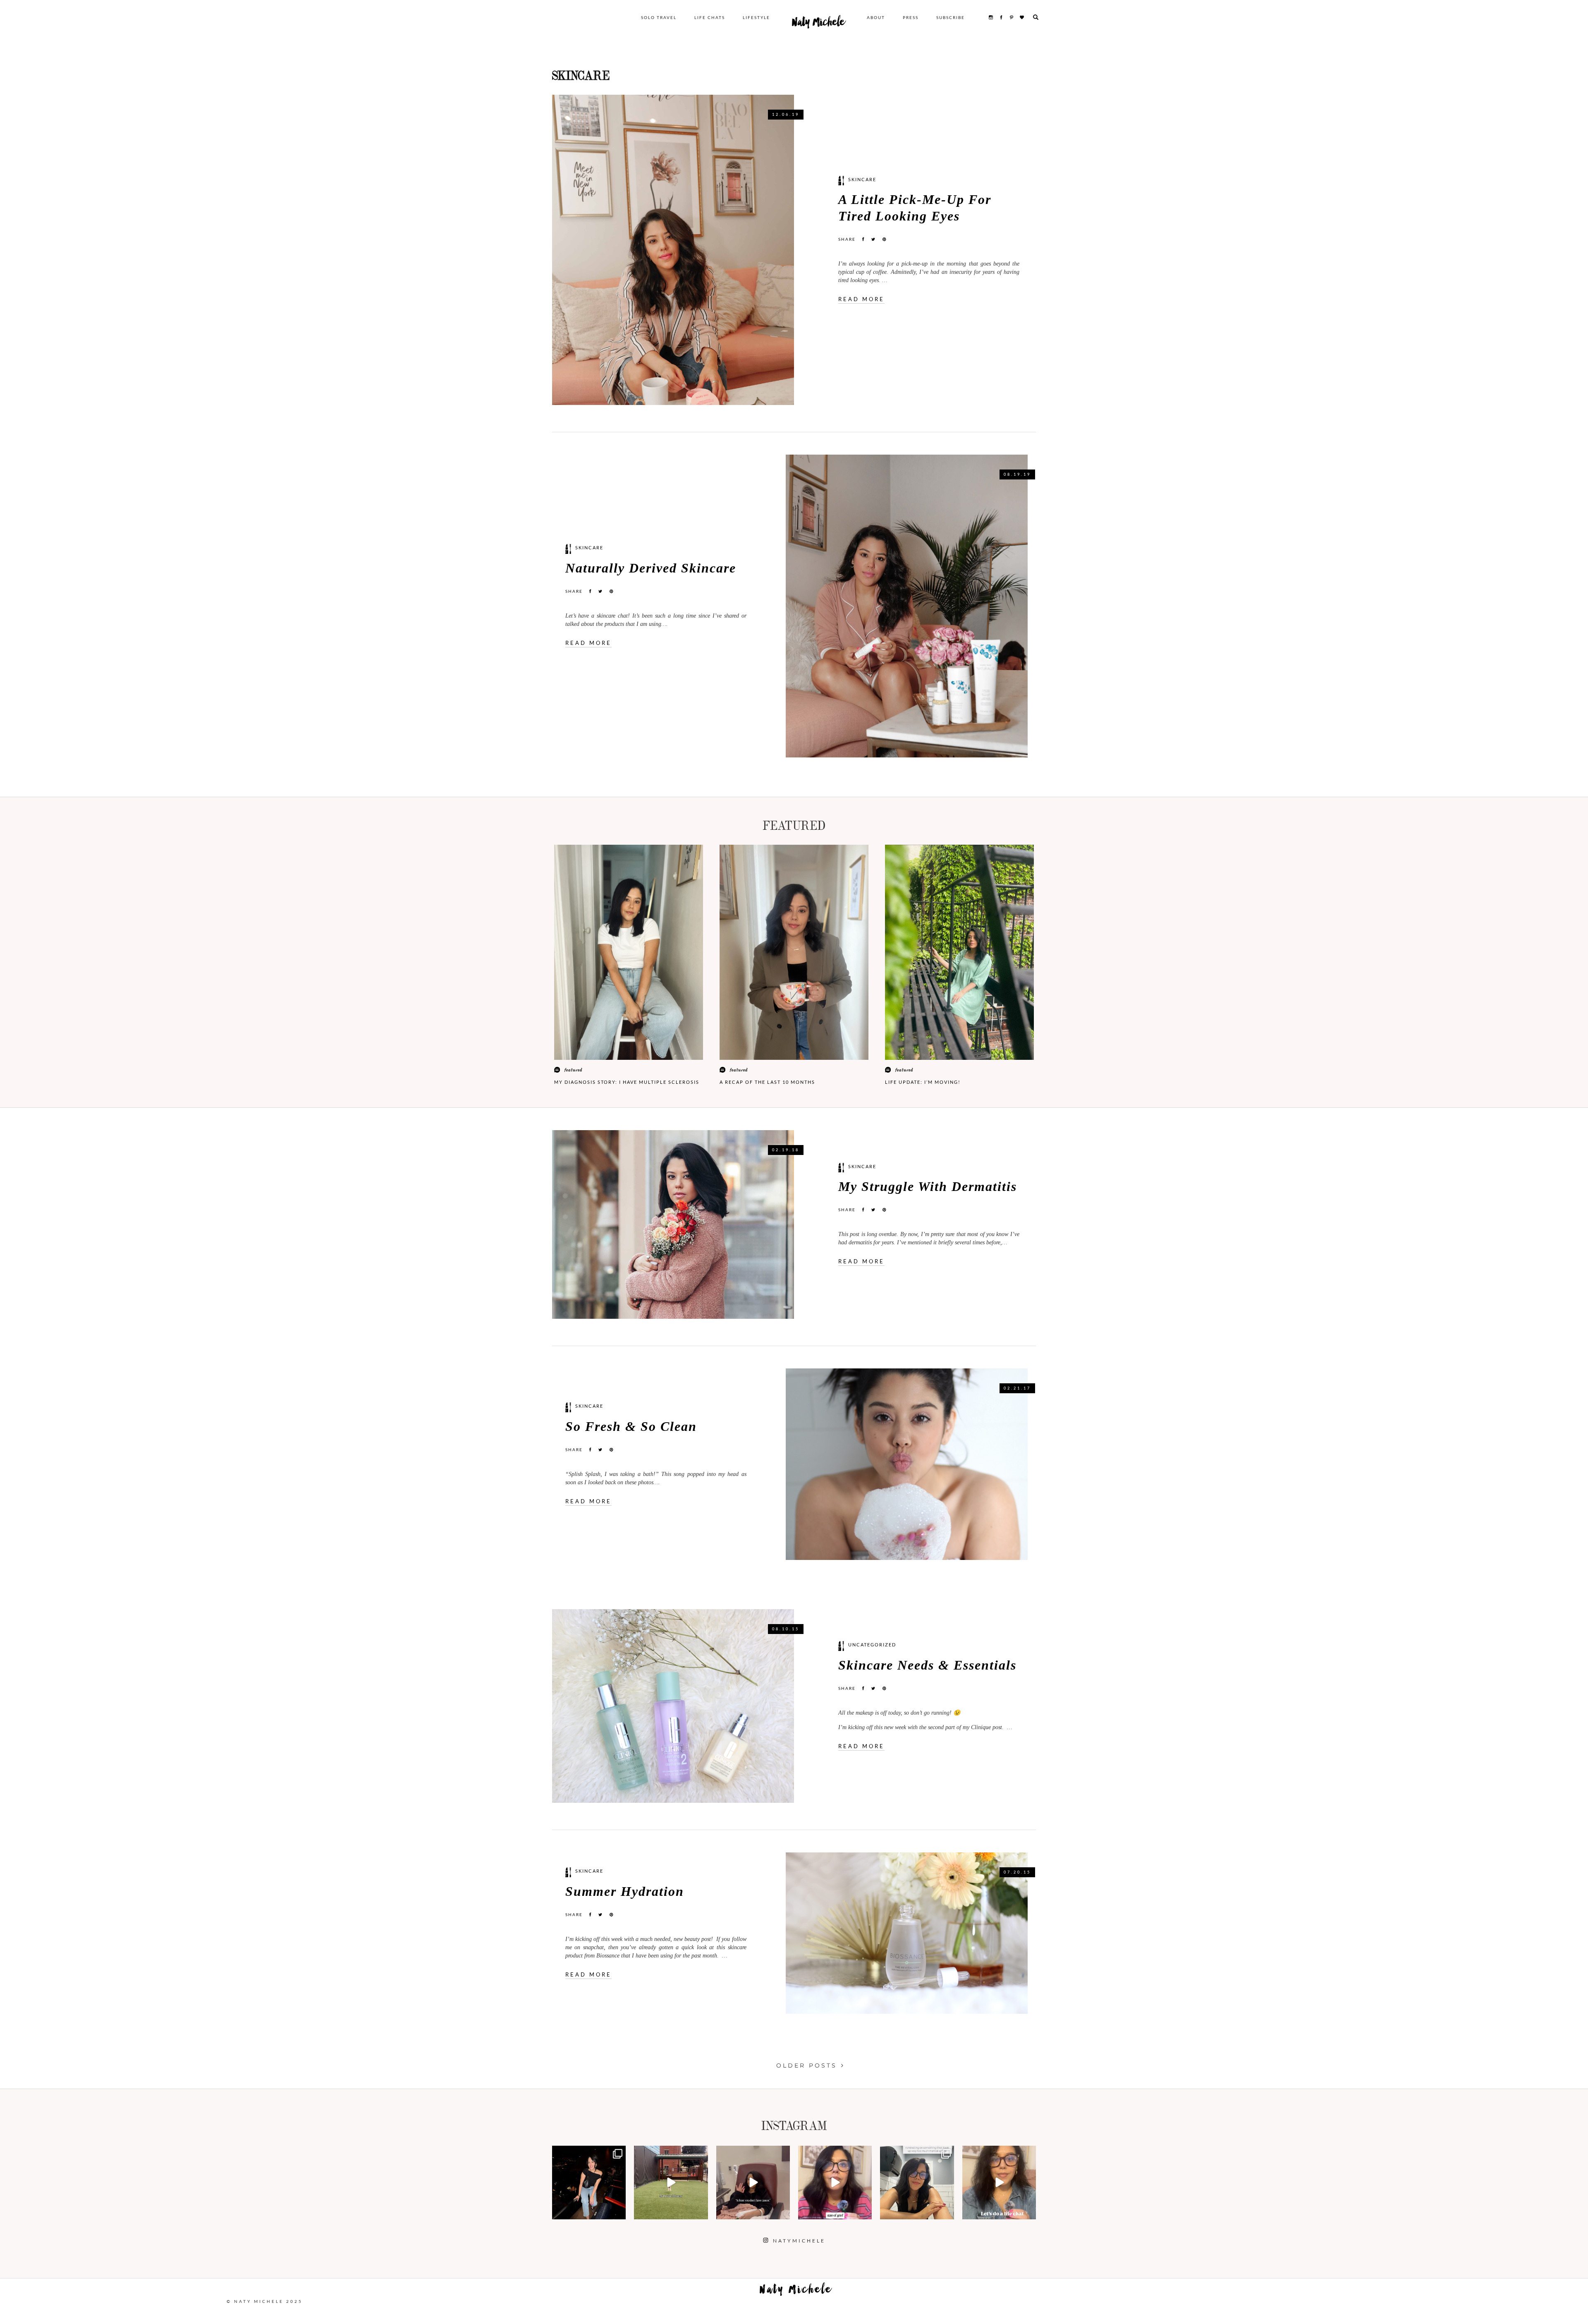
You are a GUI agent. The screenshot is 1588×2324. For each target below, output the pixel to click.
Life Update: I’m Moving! (923, 1082)
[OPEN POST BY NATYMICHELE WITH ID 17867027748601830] (999, 2183)
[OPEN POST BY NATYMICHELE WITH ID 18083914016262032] (671, 2183)
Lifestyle (756, 17)
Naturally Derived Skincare (651, 568)
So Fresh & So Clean (631, 1427)
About (876, 17)
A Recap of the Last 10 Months (767, 1082)
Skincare (862, 179)
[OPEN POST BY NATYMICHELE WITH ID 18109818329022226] (835, 2183)
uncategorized (872, 1645)
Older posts (807, 2065)
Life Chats (710, 17)
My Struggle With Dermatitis (928, 1187)
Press (911, 17)
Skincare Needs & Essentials (927, 1665)
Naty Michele (818, 24)
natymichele (589, 2153)
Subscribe (951, 17)
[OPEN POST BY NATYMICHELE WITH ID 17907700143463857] (753, 2183)
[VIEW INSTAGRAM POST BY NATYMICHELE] (618, 2212)
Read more (861, 299)
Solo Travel (659, 17)
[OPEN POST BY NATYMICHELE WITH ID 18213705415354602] (589, 2183)
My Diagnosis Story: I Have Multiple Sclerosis (627, 1082)
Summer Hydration (625, 1892)
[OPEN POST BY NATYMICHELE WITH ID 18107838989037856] (917, 2183)
